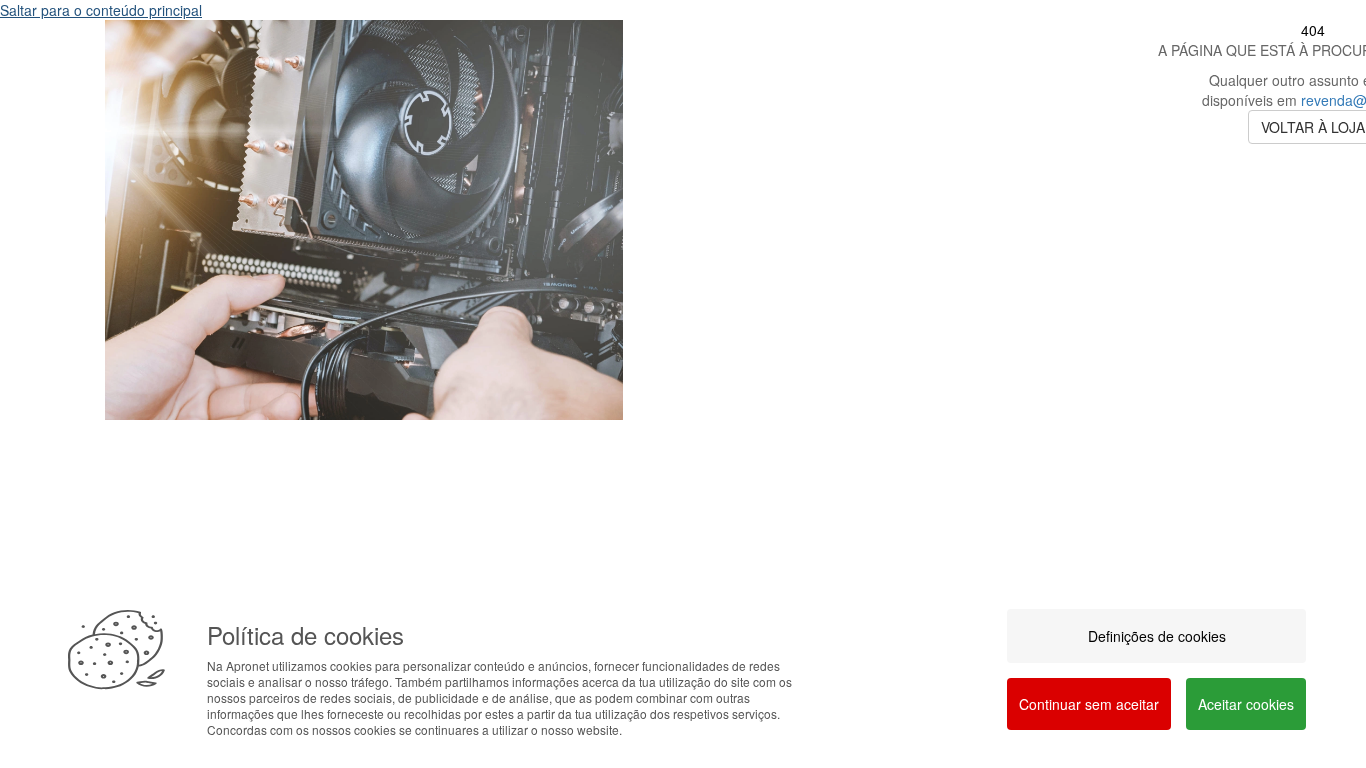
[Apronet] (364, 435)
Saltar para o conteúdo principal (101, 10)
